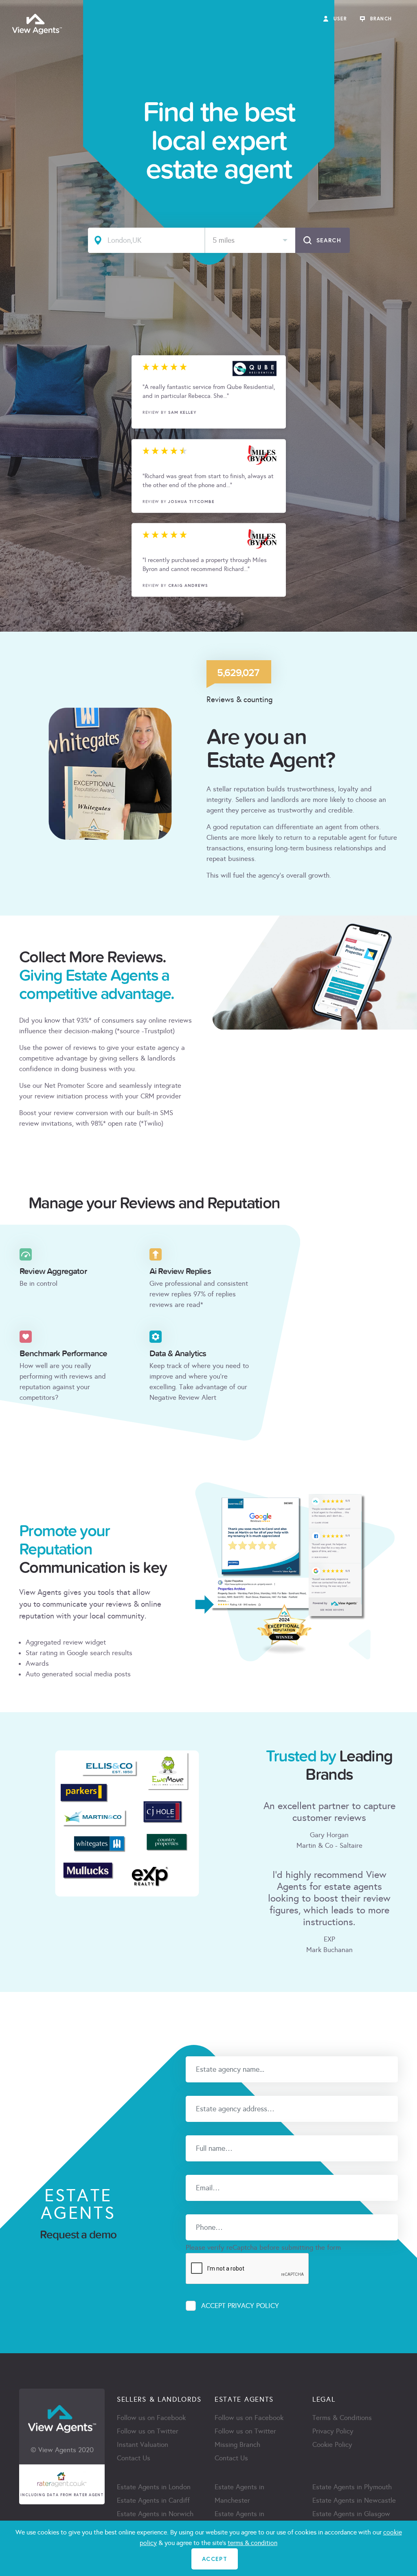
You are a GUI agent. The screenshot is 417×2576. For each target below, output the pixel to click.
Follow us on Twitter (148, 2431)
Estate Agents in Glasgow (351, 2514)
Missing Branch (237, 2445)
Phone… (196, 2209)
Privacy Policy (333, 2431)
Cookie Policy (332, 2445)
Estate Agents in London (154, 2487)
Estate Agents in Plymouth (352, 2487)
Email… (195, 2169)
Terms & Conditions (342, 2418)
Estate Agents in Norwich (155, 2514)
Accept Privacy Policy (240, 2306)
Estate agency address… (219, 2090)
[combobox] (250, 240)
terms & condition (252, 2543)
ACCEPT (215, 2559)
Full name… (201, 2130)
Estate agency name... (216, 2051)
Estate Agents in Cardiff (153, 2500)
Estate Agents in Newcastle (354, 2500)
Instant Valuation (143, 2445)
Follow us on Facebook (151, 2418)
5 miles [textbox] (224, 240)
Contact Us (134, 2458)
